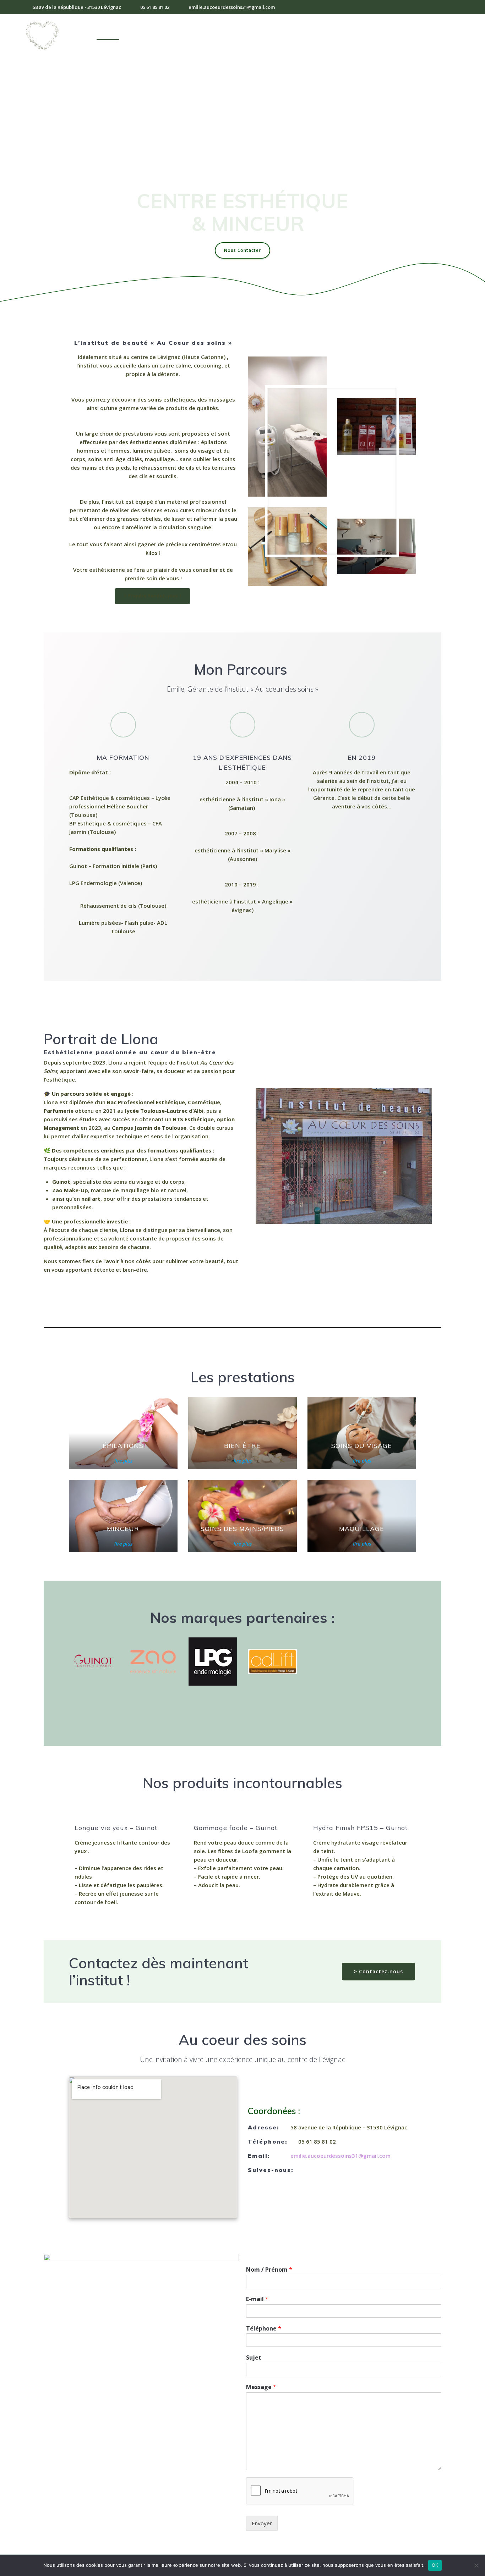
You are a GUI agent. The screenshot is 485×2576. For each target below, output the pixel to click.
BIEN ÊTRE (238, 35)
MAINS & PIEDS (317, 35)
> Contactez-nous (378, 1971)
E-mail (257, 2299)
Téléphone (264, 2329)
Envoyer (262, 2523)
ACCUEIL (108, 35)
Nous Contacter (243, 250)
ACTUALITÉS (445, 35)
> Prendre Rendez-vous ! (152, 596)
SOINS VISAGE (189, 35)
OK (435, 2565)
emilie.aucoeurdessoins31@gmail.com (340, 2156)
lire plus (123, 1461)
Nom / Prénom (269, 2270)
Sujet (254, 2358)
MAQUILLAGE (364, 35)
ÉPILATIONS (145, 35)
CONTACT (405, 35)
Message (261, 2387)
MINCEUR (274, 35)
